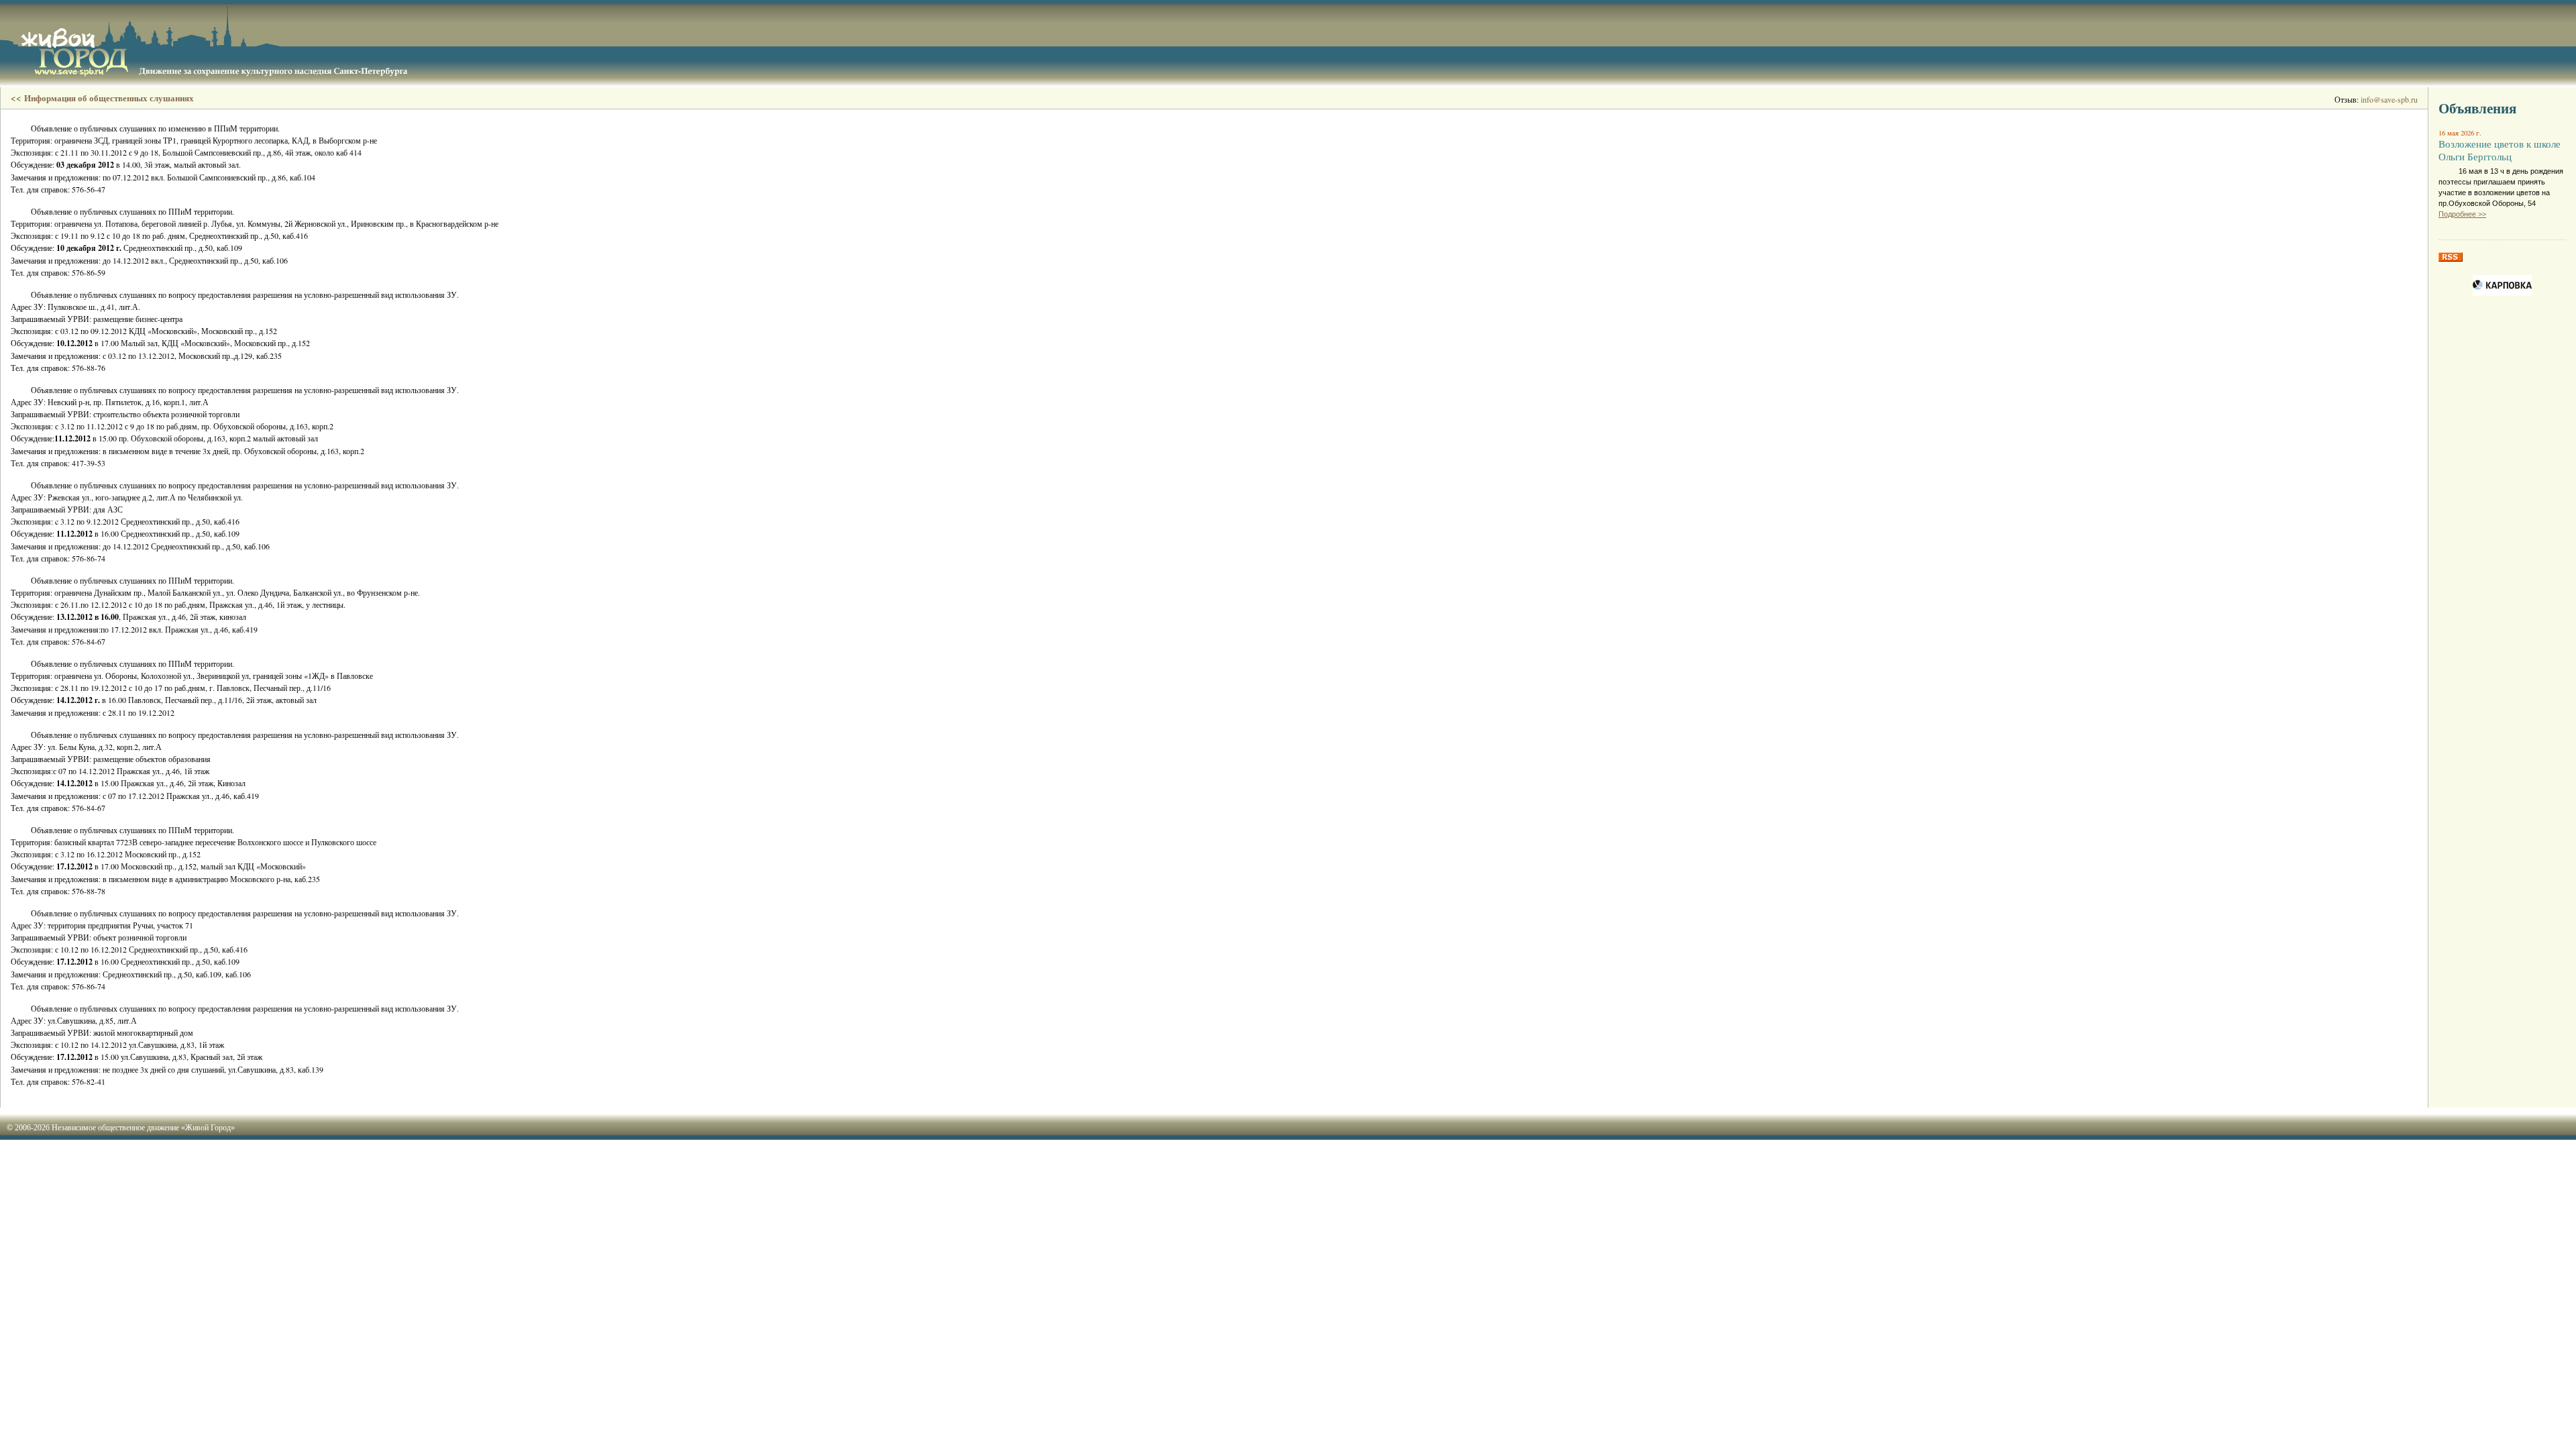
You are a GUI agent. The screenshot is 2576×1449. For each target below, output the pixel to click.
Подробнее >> (2462, 214)
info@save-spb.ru (2389, 99)
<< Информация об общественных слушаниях (102, 98)
